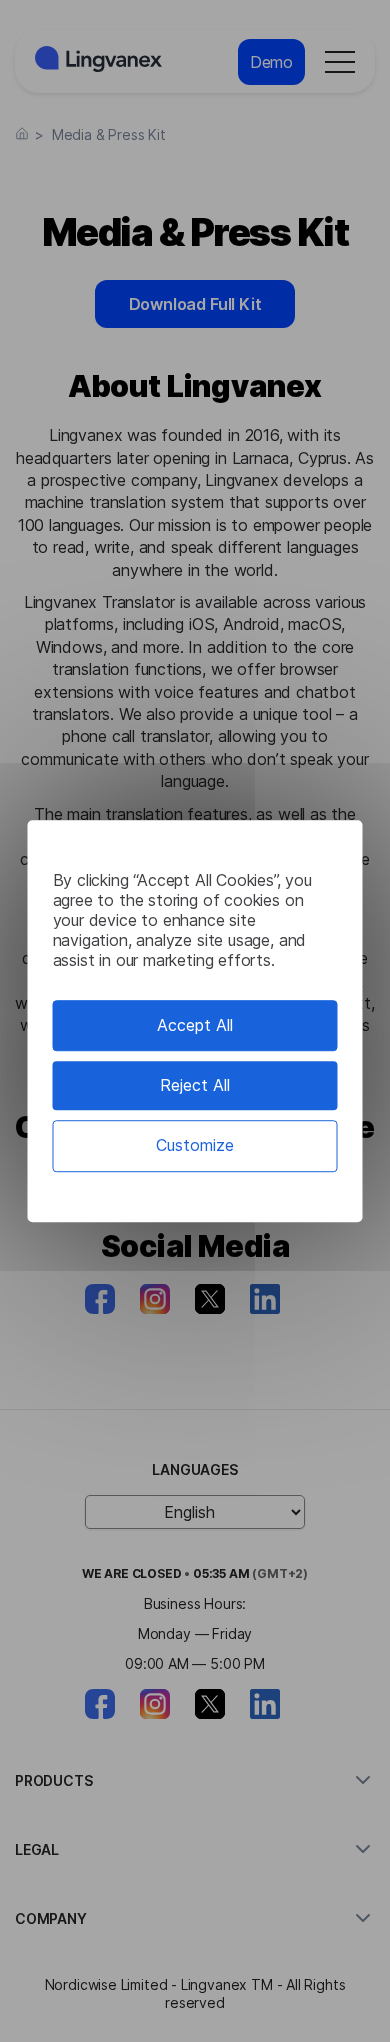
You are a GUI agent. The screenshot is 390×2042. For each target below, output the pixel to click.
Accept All (195, 1025)
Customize (195, 1146)
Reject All (195, 1085)
